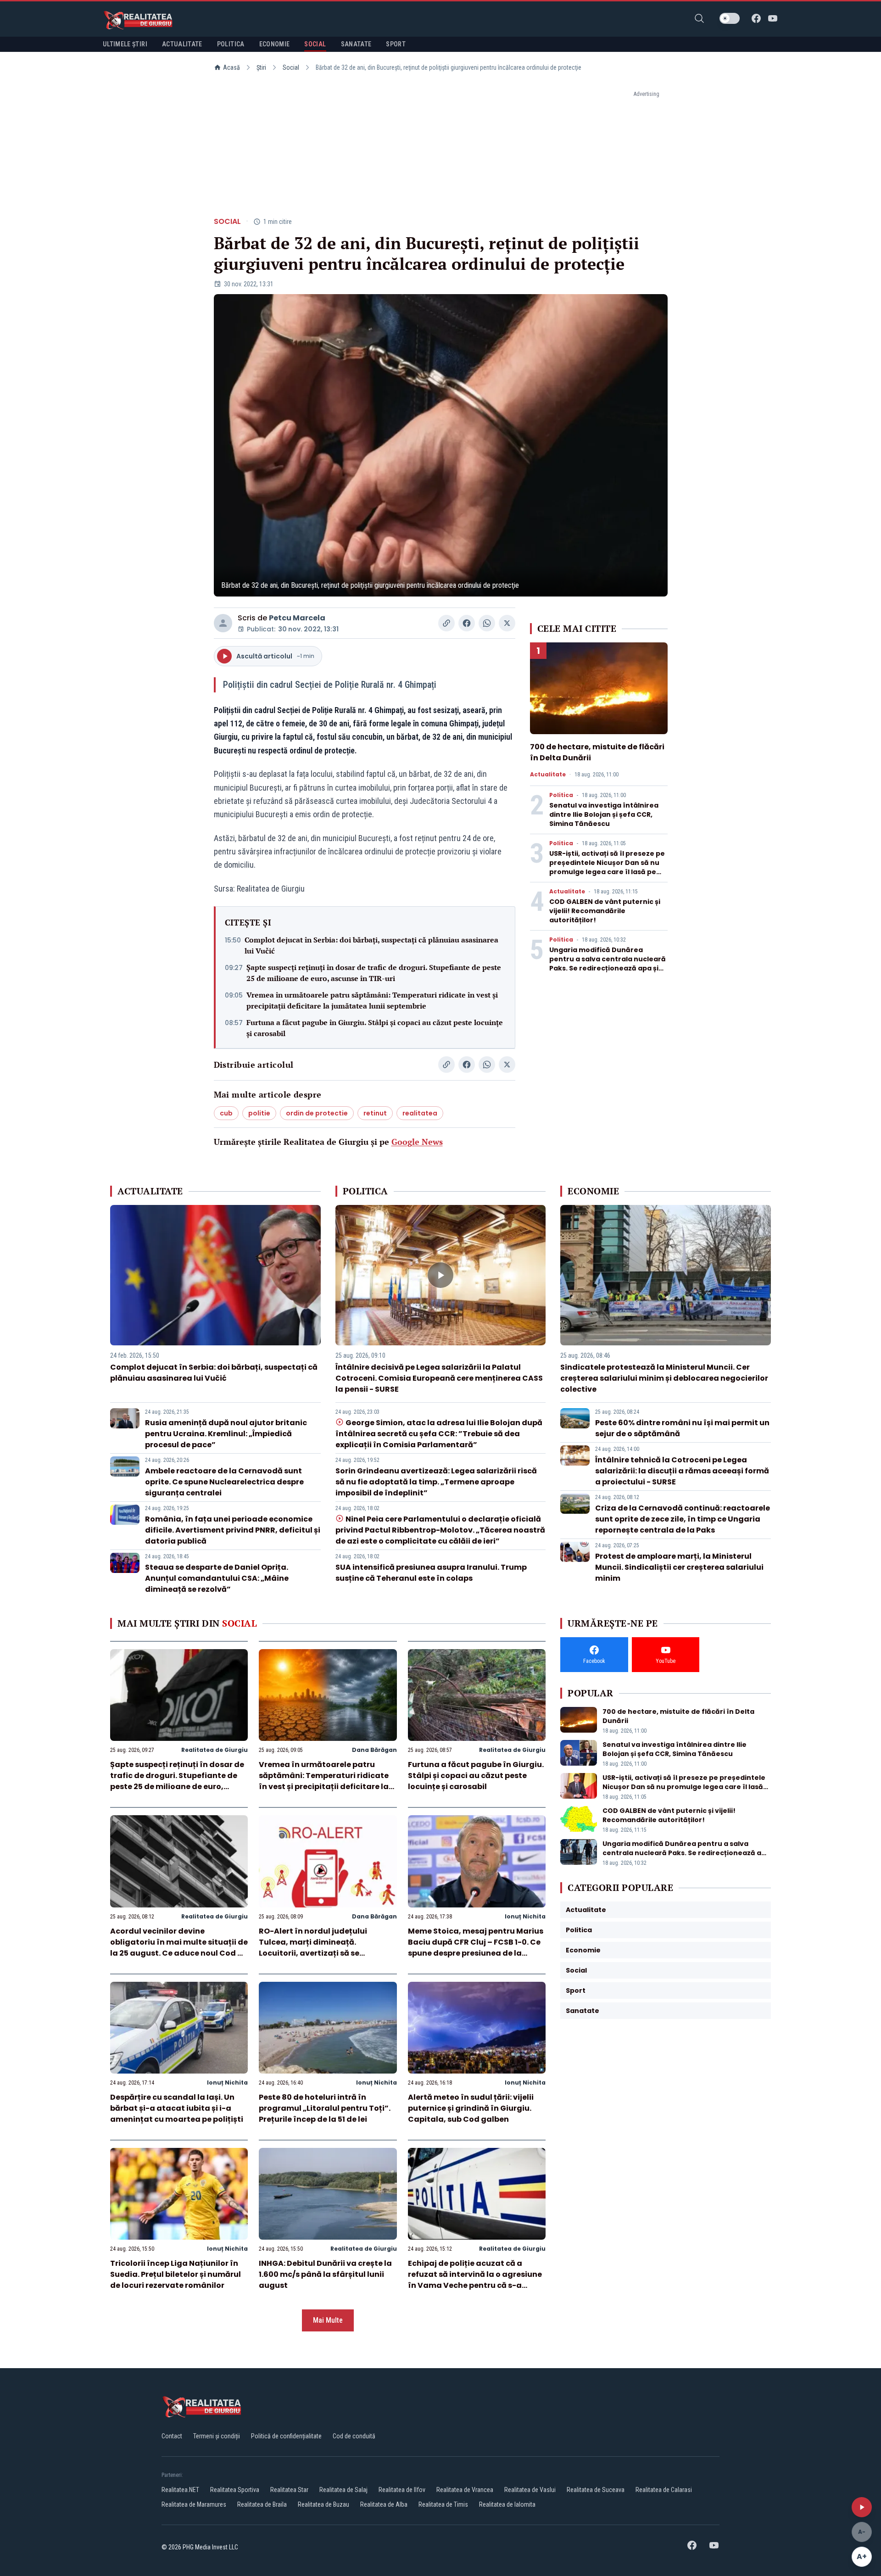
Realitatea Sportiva (235, 2490)
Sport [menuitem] (396, 44)
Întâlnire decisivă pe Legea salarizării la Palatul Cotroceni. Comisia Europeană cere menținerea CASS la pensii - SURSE (439, 1378)
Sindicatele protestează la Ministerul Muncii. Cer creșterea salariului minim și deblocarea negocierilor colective (664, 1378)
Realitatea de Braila (262, 2504)
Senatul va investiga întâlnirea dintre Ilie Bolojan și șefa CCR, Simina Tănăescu (604, 814)
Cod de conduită (354, 2436)
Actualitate (548, 775)
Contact (172, 2436)
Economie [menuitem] (275, 44)
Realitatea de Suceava (596, 2490)
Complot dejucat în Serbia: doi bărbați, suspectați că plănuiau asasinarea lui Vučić (371, 945)
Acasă (231, 67)
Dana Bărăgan (374, 1750)
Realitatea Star (289, 2490)
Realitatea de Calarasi (664, 2490)
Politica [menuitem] (231, 44)
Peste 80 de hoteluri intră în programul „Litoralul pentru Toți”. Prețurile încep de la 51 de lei (325, 2108)
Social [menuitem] (315, 44)
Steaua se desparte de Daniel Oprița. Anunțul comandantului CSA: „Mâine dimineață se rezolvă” (217, 1578)
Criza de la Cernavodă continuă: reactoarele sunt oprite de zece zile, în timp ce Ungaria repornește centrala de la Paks (683, 1519)
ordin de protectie (317, 1113)
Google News (417, 1142)
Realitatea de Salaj (343, 2490)
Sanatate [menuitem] (356, 44)
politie (259, 1113)
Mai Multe (328, 2320)
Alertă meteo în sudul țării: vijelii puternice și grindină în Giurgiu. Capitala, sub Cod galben (471, 2108)
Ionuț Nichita (525, 1916)
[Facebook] (756, 18)
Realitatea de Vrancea (465, 2490)
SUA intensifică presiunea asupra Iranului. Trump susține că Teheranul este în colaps (431, 1573)
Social (291, 67)
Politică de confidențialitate (286, 2436)
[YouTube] (773, 18)
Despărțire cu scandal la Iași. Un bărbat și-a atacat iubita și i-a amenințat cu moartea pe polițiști (177, 2108)
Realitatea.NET (180, 2490)
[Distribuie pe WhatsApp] (487, 623)
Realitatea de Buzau (323, 2504)
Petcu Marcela (297, 618)
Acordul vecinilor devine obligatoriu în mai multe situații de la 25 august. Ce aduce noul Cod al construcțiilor (179, 1948)
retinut (375, 1113)
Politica (561, 795)
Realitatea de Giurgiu (215, 1750)
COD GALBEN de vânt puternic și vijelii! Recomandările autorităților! (605, 911)
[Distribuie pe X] (507, 623)
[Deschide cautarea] (699, 18)
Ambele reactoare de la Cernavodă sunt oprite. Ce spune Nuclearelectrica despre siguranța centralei (224, 1482)
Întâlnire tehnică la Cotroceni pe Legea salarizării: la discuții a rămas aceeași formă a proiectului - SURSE (682, 1471)
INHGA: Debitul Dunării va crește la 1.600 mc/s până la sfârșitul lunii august (325, 2274)
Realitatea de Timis (443, 2504)
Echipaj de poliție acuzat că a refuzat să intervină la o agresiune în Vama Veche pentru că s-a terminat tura (475, 2280)
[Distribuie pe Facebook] (467, 623)
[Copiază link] (446, 623)
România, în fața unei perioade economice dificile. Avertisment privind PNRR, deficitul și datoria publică (233, 1530)
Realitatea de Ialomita (507, 2504)
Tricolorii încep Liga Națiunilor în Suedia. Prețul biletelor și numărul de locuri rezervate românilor (176, 2274)
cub (226, 1113)
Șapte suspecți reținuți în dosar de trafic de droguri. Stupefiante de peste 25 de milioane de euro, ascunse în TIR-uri (374, 973)
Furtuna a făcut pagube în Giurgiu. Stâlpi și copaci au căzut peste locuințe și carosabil (375, 1028)
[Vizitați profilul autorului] (223, 623)
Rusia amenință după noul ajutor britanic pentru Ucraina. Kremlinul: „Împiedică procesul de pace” (226, 1434)
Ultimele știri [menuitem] (125, 44)
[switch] (730, 18)
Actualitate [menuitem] (182, 44)
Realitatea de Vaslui (530, 2490)
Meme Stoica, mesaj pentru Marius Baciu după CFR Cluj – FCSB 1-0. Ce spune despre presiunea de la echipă (476, 1948)
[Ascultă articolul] (862, 2507)
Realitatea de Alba (384, 2504)
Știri (261, 67)
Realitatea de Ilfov (402, 2490)
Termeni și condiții (217, 2436)
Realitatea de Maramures (194, 2504)
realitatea (420, 1113)
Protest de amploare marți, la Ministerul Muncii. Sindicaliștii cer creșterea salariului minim (679, 1567)
